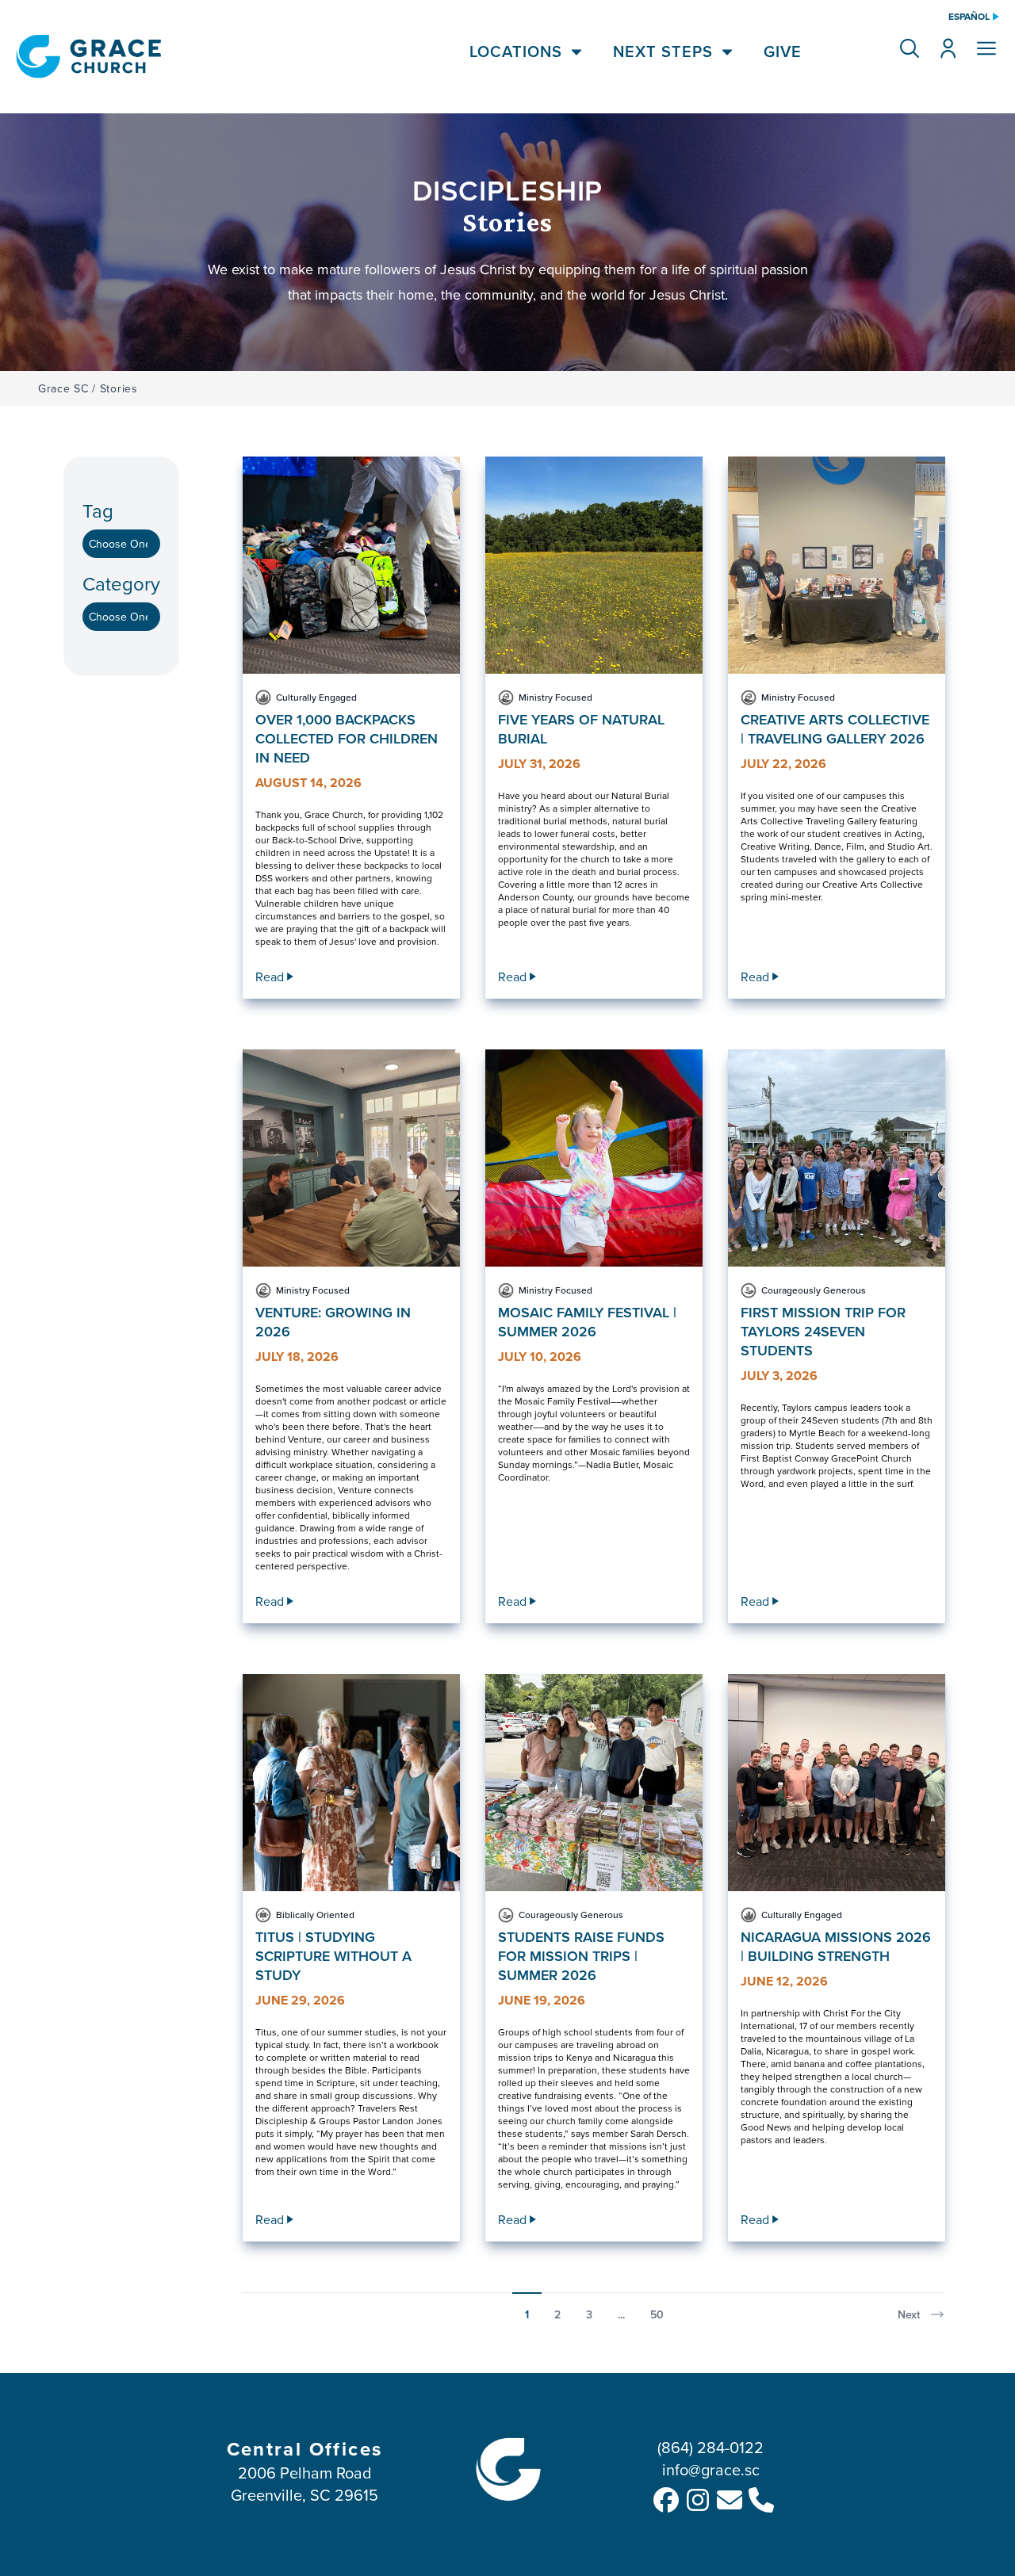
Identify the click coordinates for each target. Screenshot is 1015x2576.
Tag (98, 511)
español (969, 17)
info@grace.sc (711, 2469)
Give (783, 52)
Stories (119, 388)
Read (270, 977)
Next (909, 2314)
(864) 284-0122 (710, 2447)
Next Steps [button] (663, 52)
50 (657, 2314)
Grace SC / (67, 388)
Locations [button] (516, 52)
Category (121, 584)
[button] (910, 48)
